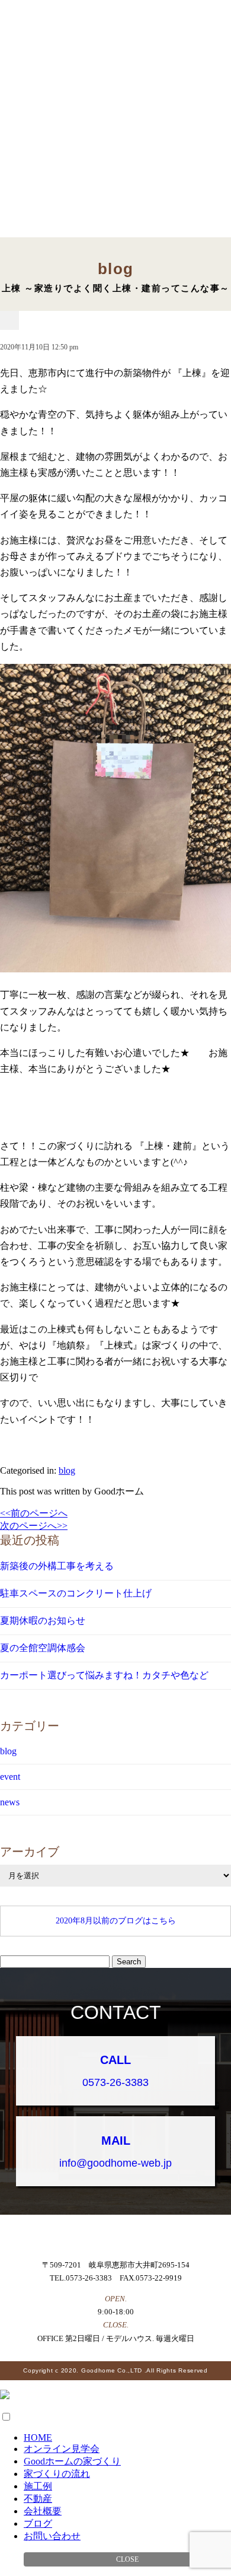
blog (67, 1470)
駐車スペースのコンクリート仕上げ (76, 1593)
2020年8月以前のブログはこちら (116, 1921)
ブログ (38, 2523)
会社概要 (43, 2511)
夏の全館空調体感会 (43, 1648)
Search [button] (129, 1962)
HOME (38, 2437)
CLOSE (127, 2559)
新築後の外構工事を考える (57, 1566)
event (10, 1777)
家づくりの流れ (57, 2474)
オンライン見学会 (62, 2449)
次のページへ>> (34, 1526)
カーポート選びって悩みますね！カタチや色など (104, 1675)
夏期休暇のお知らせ (43, 1621)
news (10, 1802)
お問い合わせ (52, 2536)
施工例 (38, 2486)
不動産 (38, 2499)
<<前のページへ (34, 1513)
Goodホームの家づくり (72, 2461)
